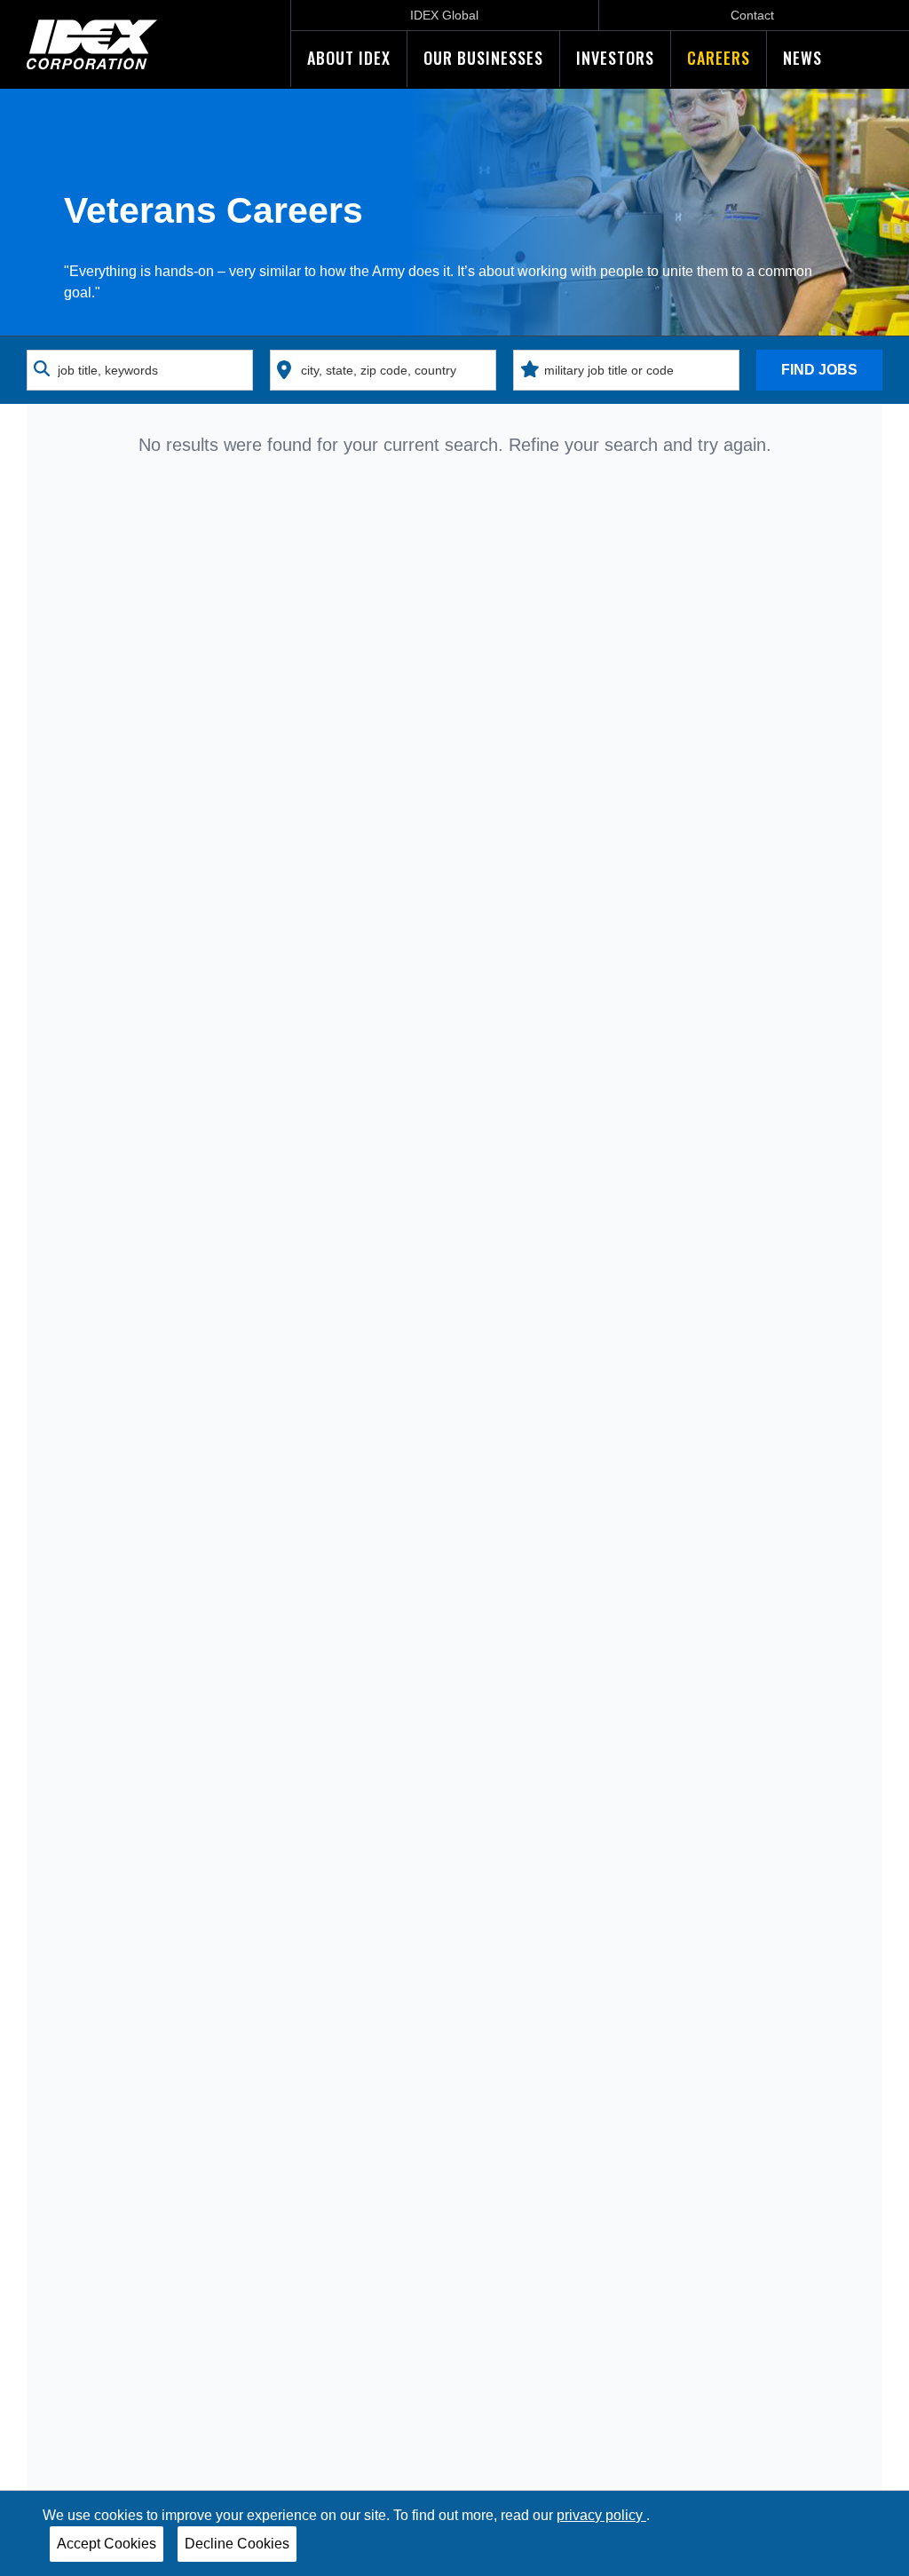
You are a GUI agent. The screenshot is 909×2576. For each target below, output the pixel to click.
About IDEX (349, 58)
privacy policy (601, 2515)
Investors (615, 58)
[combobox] (140, 370)
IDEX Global (444, 15)
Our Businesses (483, 58)
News (802, 58)
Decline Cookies (237, 2544)
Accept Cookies (107, 2544)
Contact (752, 15)
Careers (719, 58)
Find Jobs (819, 370)
